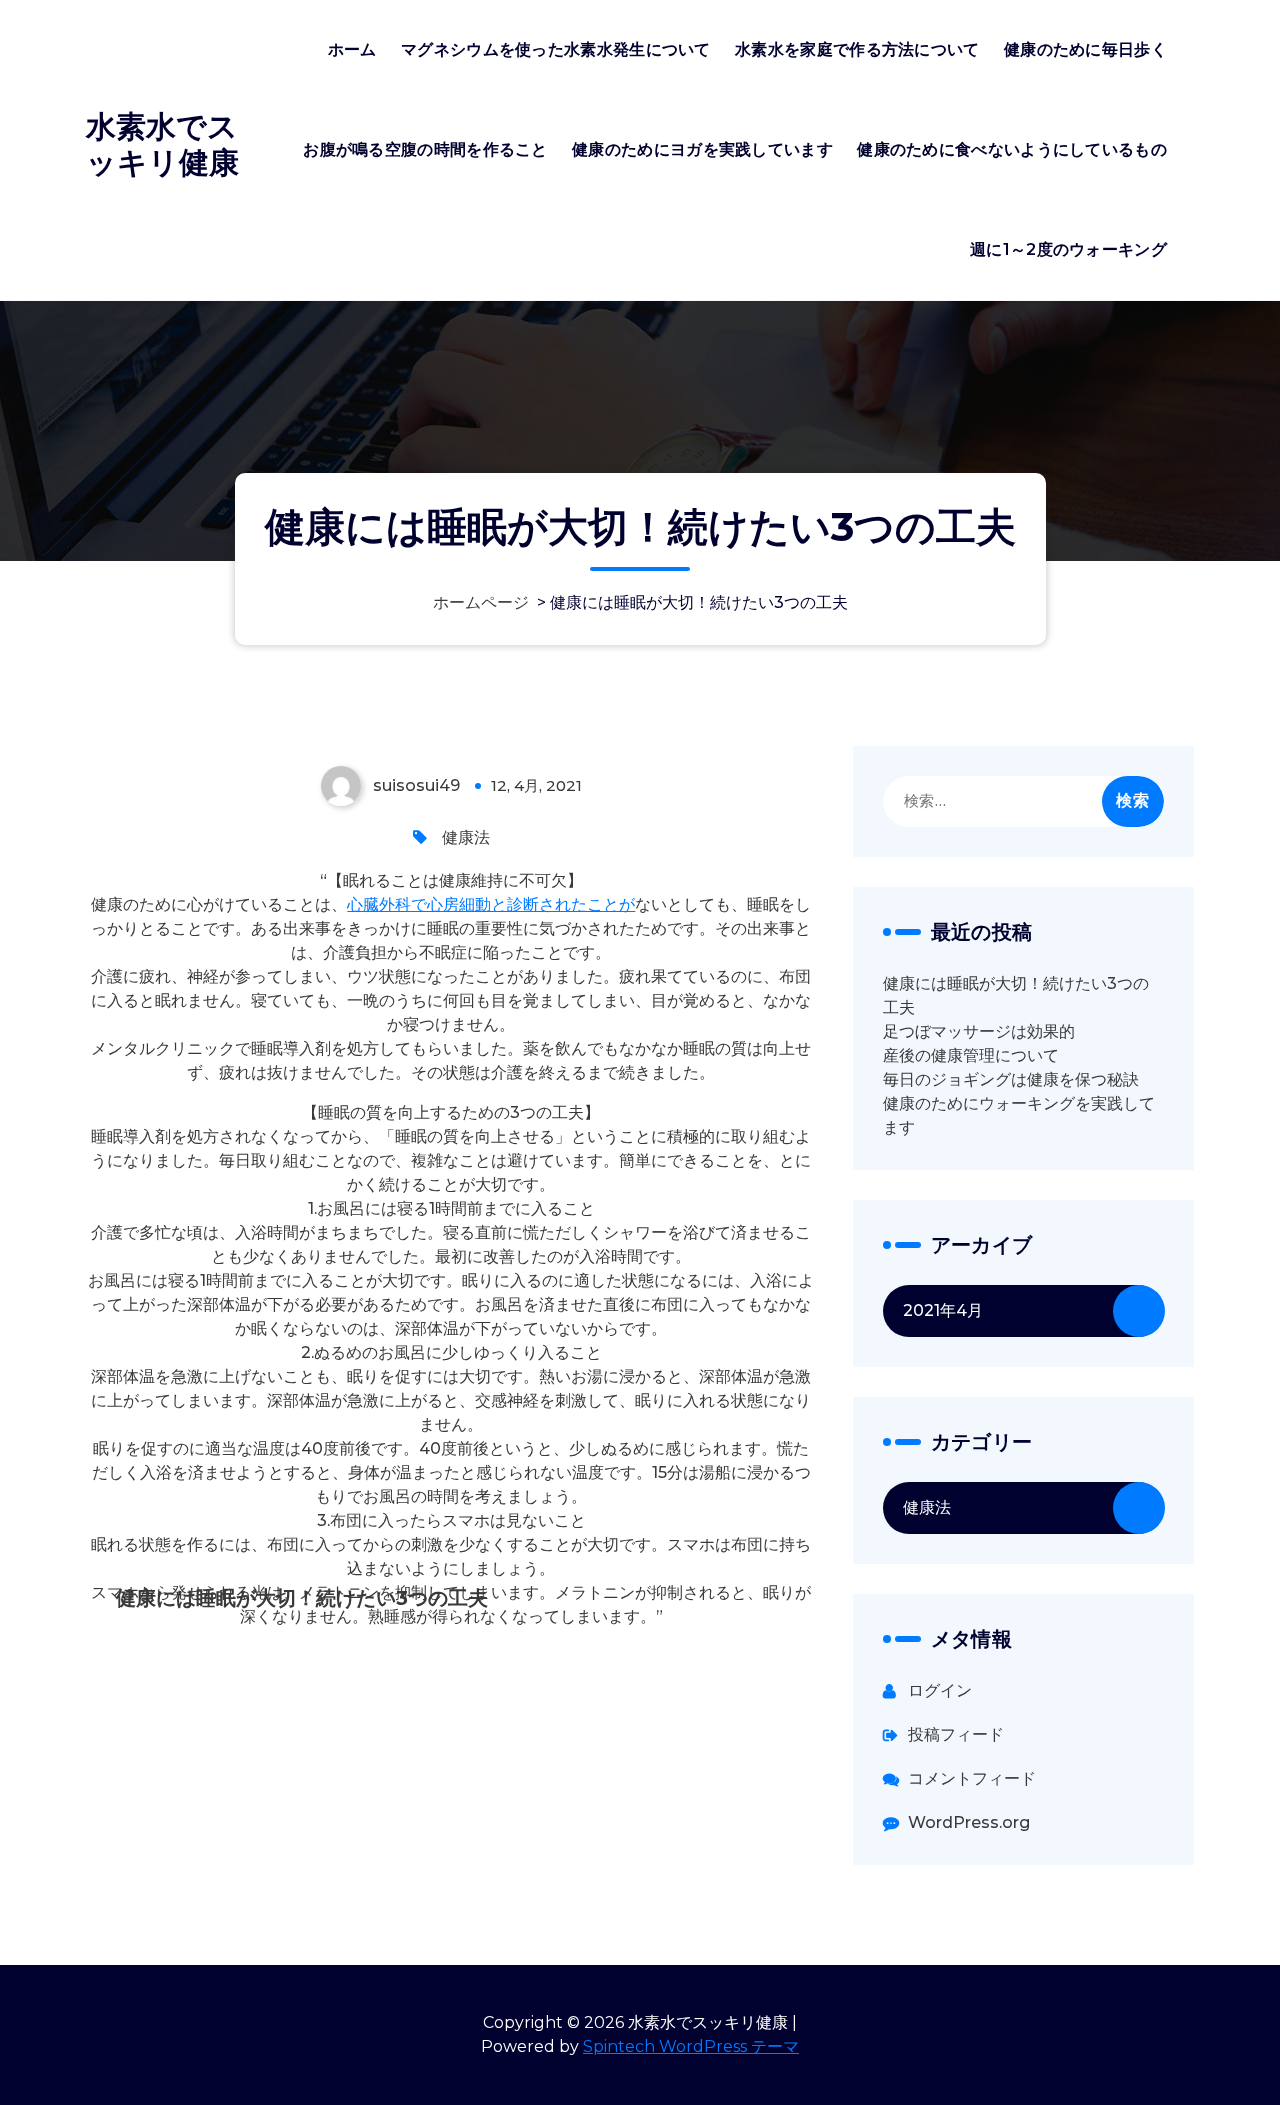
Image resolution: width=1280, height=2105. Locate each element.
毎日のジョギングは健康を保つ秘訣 (1011, 1079)
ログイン (940, 1690)
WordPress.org (969, 1822)
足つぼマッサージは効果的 (979, 1031)
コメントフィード (972, 1778)
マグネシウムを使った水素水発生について (556, 49)
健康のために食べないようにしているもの (1012, 149)
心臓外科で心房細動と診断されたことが (491, 904)
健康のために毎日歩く (1085, 49)
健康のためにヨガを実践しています (702, 149)
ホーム (352, 49)
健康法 (466, 837)
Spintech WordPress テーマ (691, 2046)
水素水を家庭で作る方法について (857, 49)
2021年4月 (943, 1310)
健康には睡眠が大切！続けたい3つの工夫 (1016, 995)
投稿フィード (956, 1734)
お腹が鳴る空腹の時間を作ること (425, 149)
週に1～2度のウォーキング (1068, 249)
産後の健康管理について (971, 1055)
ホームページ (481, 602)
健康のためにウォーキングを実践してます (1019, 1115)
